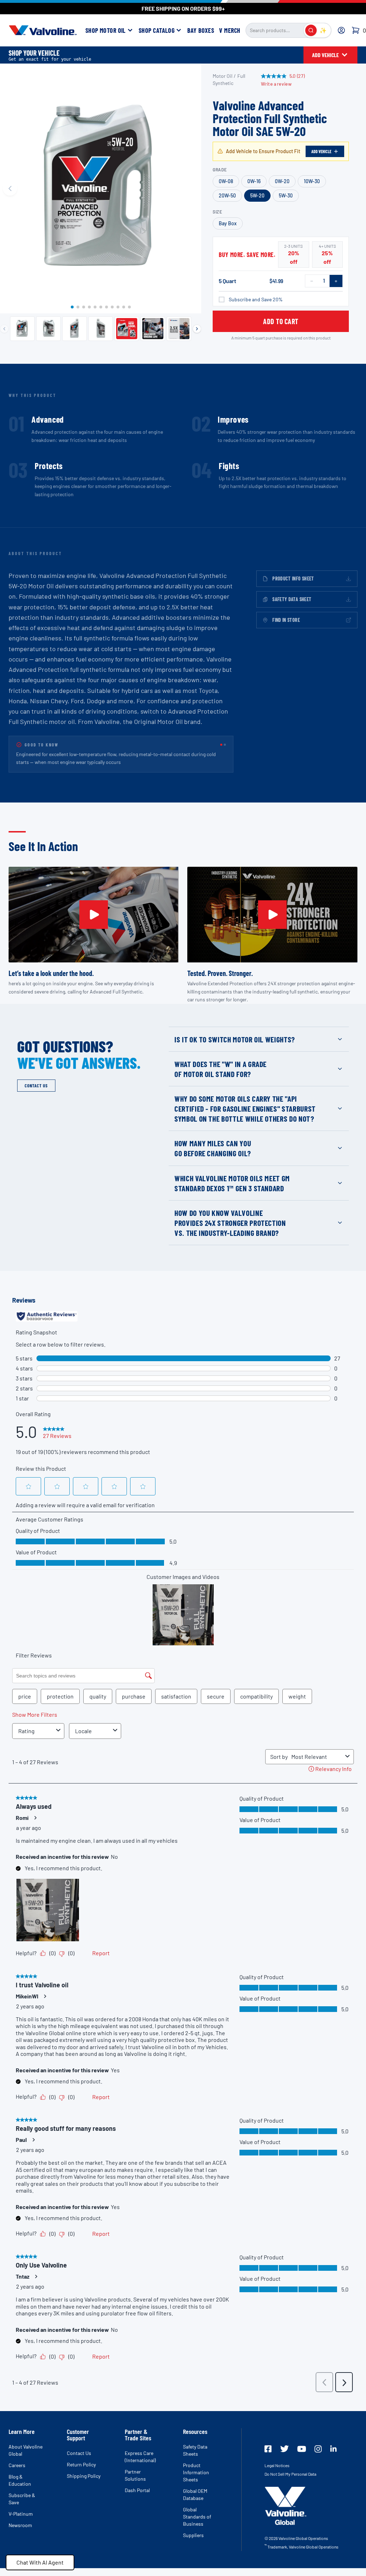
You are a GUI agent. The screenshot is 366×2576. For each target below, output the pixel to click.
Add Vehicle (321, 151)
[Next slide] (191, 188)
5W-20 (257, 195)
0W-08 (226, 181)
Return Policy (81, 2473)
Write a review (276, 84)
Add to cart (281, 321)
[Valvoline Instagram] (318, 2457)
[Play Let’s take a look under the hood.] (94, 923)
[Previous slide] (10, 188)
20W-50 (227, 195)
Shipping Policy (84, 2484)
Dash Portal (137, 2498)
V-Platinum (21, 2522)
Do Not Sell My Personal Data (290, 2482)
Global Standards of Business (197, 2525)
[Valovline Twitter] (285, 2457)
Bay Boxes (201, 30)
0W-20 (282, 181)
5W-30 (286, 195)
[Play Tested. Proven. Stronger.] (272, 923)
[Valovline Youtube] (302, 2457)
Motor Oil (222, 76)
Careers (17, 2473)
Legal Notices (277, 2474)
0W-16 (254, 181)
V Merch (230, 30)
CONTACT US (36, 1094)
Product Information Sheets (196, 2481)
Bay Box (228, 223)
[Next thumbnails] (197, 329)
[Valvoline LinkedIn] (333, 2457)
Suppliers (193, 2543)
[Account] (341, 30)
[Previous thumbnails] (4, 329)
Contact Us (79, 2461)
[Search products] (311, 30)
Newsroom (20, 2533)
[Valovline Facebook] (268, 2457)
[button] (72, 307)
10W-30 (312, 181)
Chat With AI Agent (40, 2562)
